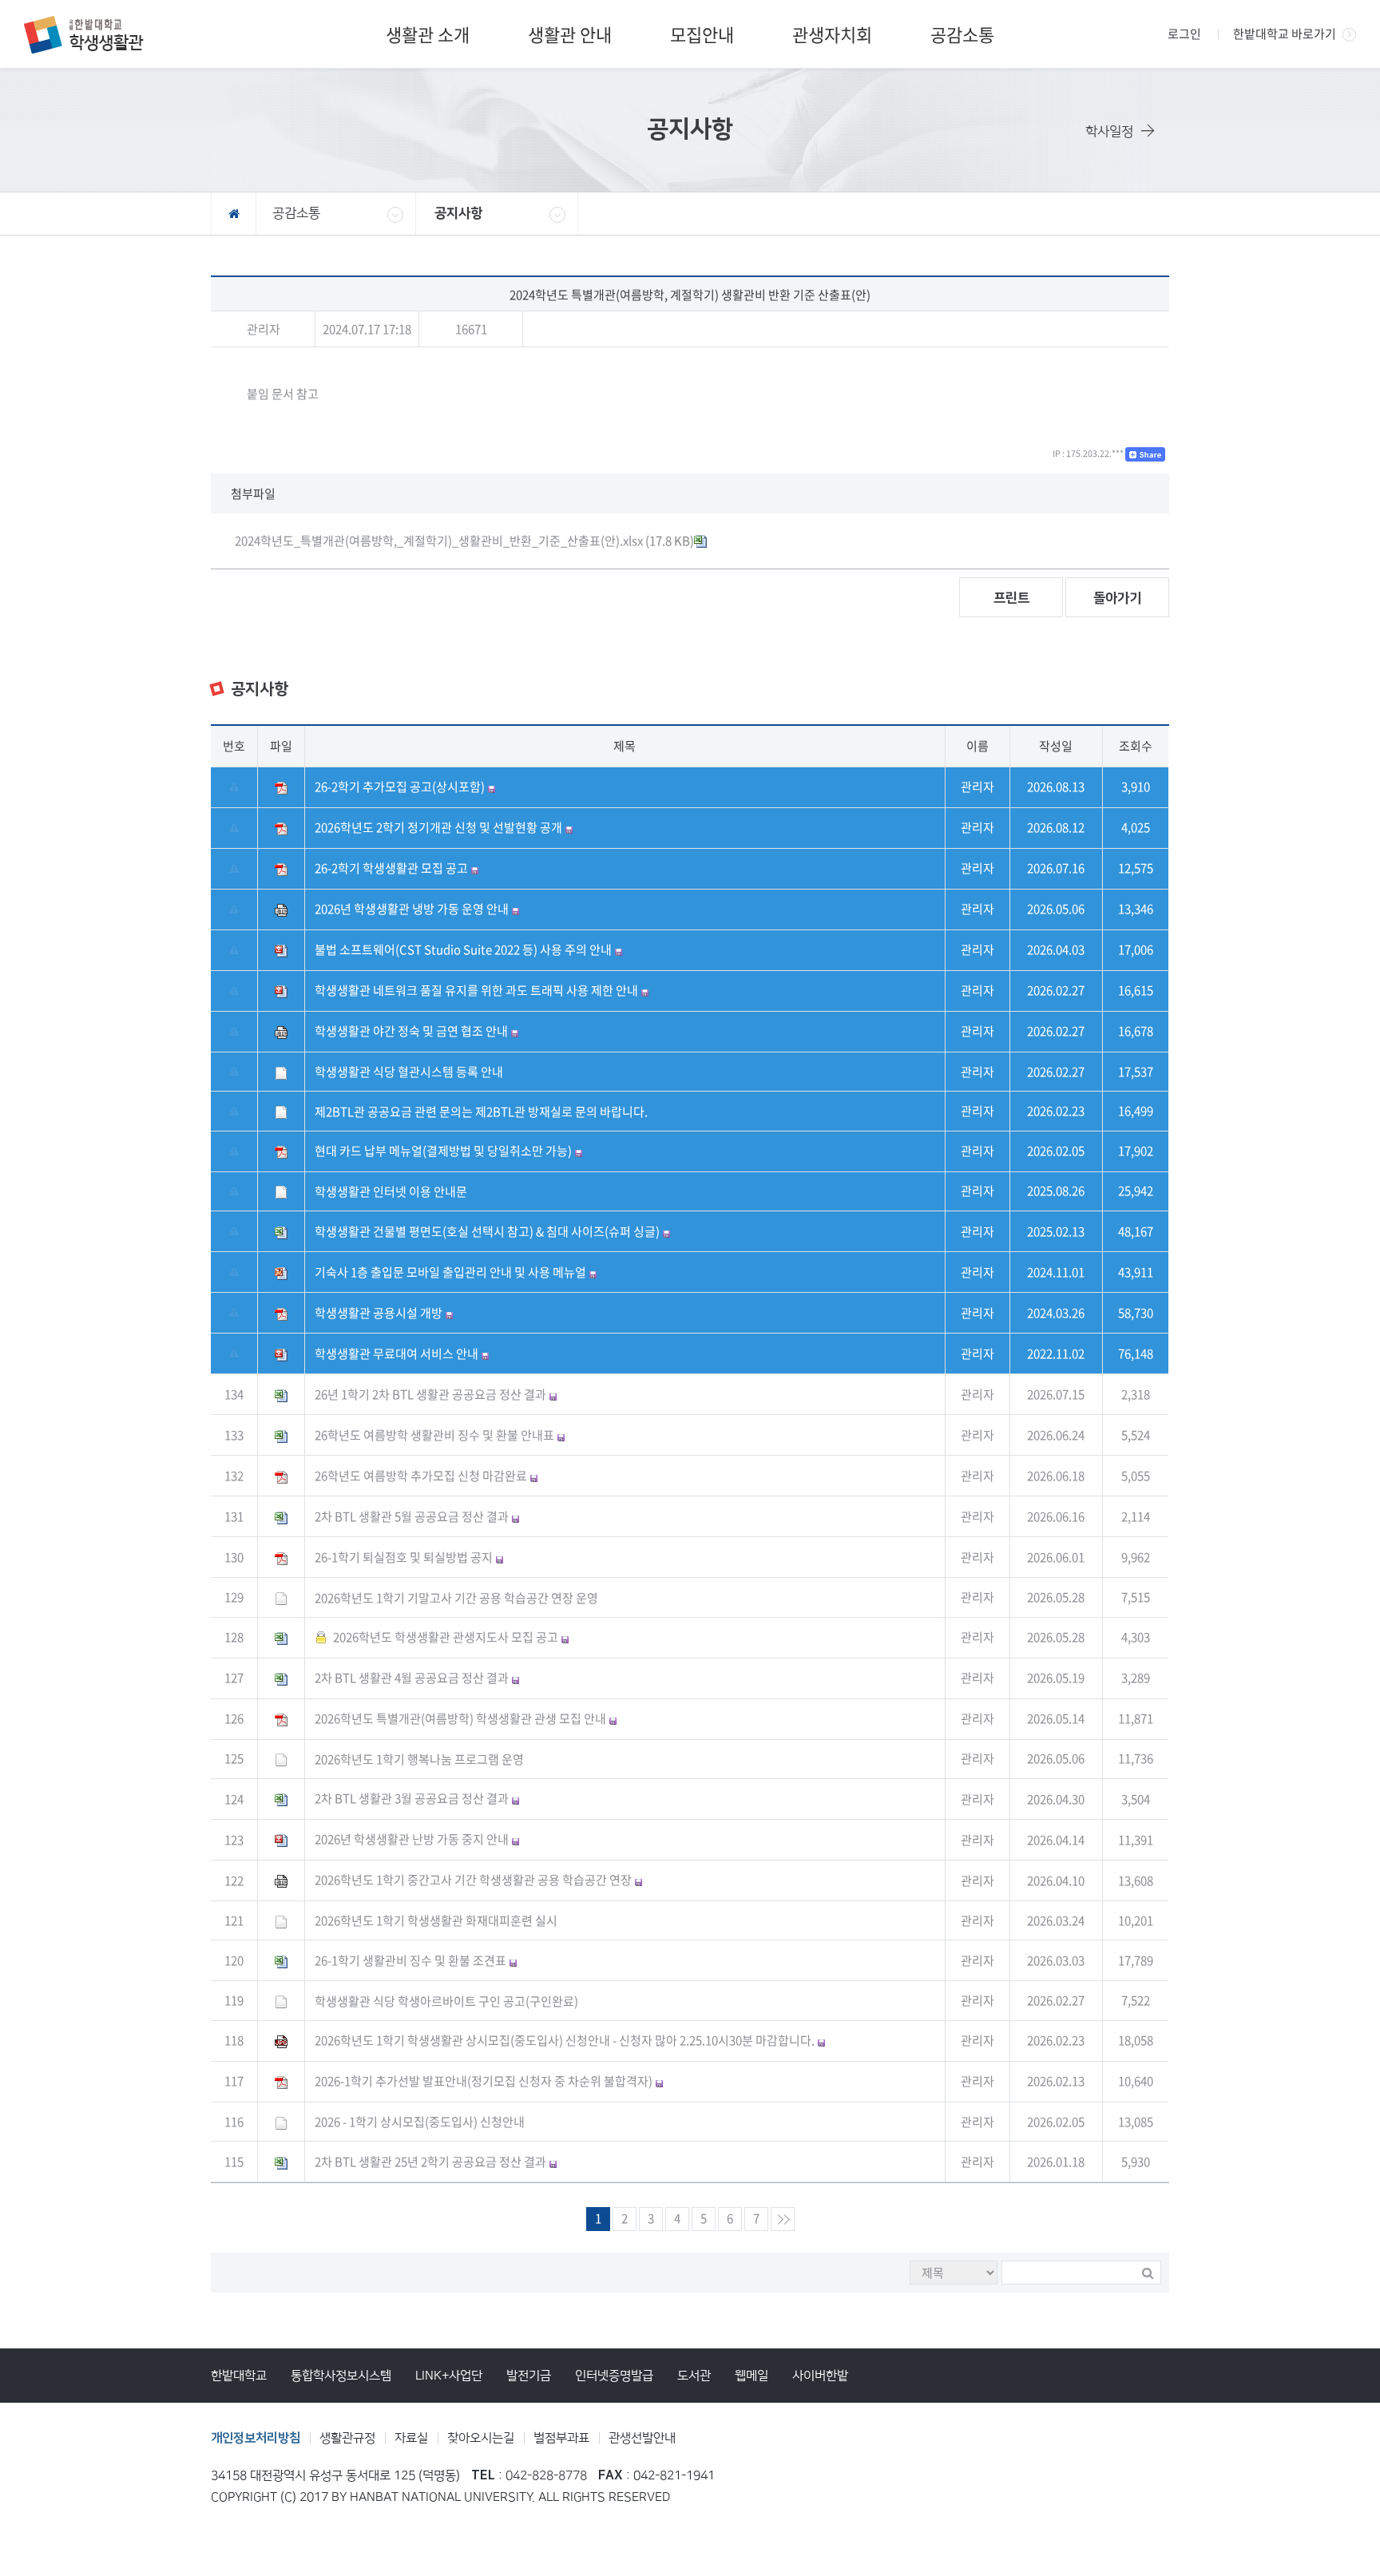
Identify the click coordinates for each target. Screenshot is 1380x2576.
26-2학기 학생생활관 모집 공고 (391, 868)
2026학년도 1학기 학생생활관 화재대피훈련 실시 (436, 1920)
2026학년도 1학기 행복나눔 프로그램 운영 (419, 1759)
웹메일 (751, 2376)
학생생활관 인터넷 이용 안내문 (391, 1191)
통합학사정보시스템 (341, 2376)
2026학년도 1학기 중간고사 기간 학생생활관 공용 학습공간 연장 (473, 1880)
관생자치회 (832, 34)
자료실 (411, 2438)
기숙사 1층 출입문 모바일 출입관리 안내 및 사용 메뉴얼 (450, 1272)
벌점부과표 (561, 2438)
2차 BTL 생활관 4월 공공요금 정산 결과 (412, 1678)
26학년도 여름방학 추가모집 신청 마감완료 (421, 1476)
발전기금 (529, 2376)
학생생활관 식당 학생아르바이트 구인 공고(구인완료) (446, 2001)
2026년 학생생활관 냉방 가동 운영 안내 (412, 909)
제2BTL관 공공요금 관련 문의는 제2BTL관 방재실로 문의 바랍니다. (481, 1112)
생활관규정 (347, 2438)
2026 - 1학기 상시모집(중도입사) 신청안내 (420, 2122)
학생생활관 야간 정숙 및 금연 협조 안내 (411, 1031)
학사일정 (1109, 131)
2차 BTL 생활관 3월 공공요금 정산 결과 (412, 1798)
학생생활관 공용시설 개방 (379, 1313)
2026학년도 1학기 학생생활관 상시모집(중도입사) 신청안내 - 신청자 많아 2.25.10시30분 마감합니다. (565, 2040)
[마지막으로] (783, 2219)
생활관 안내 (570, 34)
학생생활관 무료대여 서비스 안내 (397, 1353)
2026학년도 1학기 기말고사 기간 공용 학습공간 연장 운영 (456, 1598)
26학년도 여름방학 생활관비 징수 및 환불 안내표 (434, 1435)
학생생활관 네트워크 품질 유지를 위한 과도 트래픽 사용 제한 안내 (476, 990)
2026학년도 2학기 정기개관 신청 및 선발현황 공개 (438, 827)
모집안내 (702, 34)
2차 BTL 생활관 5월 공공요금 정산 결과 (412, 1516)
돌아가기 (1117, 598)
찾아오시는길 (481, 2438)
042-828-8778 (546, 2476)
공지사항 (458, 213)
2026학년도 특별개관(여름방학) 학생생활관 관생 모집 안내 (460, 1718)
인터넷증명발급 (614, 2376)
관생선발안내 (642, 2438)
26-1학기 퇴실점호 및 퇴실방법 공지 (404, 1557)
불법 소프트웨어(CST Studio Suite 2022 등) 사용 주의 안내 (463, 949)
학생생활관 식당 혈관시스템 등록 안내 (409, 1072)
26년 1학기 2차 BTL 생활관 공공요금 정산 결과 (430, 1394)
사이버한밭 (820, 2376)
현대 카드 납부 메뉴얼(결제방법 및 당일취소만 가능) (443, 1151)
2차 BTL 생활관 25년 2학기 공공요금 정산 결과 (430, 2162)
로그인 (1184, 34)
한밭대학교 (239, 2376)
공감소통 (962, 34)
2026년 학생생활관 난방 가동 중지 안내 (412, 1839)
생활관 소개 (428, 34)
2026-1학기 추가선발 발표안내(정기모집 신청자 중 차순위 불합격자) (484, 2081)
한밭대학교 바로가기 (1285, 34)
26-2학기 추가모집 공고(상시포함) (400, 787)
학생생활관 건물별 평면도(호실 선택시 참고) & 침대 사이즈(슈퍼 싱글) (487, 1231)
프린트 (1011, 598)
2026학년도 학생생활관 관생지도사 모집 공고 (446, 1637)
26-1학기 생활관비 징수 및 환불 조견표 (410, 1960)
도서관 (694, 2376)
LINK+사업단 (449, 2376)
